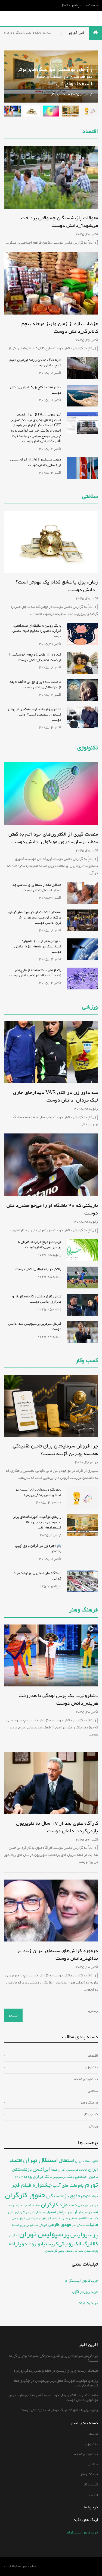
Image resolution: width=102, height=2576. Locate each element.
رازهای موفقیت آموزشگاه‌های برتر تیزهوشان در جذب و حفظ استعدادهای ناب (37, 1522)
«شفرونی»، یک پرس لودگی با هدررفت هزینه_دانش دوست (58, 1700)
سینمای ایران (35, 2212)
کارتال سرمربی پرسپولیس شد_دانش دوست (35, 1326)
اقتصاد (90, 132)
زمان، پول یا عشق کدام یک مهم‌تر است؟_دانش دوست (57, 586)
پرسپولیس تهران (44, 2234)
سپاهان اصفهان (56, 2212)
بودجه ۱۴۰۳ (23, 2177)
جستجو (93, 2011)
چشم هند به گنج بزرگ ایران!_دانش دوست (36, 390)
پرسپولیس (84, 2235)
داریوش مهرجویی (88, 2206)
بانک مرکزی (42, 2176)
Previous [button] (51, 76)
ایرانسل (41, 2169)
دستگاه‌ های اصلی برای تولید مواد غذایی (37, 1576)
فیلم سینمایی (36, 2218)
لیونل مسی (18, 2218)
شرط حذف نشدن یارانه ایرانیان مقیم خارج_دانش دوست (35, 363)
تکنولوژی (88, 748)
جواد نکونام (89, 2196)
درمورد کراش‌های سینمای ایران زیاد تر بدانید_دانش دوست (58, 1955)
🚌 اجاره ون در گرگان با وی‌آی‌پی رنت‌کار (38, 1549)
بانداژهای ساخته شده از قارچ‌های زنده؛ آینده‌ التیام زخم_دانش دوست (35, 973)
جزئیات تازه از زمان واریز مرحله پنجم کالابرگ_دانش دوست (60, 328)
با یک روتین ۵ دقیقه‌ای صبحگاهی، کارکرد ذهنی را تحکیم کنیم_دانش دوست (37, 631)
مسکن (81, 2225)
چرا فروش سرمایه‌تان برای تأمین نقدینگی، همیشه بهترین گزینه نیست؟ (55, 1450)
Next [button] (12, 76)
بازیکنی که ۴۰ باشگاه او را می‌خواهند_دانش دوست (52, 1209)
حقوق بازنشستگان (63, 2196)
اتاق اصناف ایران (86, 2161)
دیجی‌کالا (20, 2206)
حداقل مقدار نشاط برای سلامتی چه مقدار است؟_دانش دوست (37, 888)
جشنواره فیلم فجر (32, 2185)
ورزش (93, 2126)
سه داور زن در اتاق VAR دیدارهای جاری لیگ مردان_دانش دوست (55, 1096)
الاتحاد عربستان (77, 2170)
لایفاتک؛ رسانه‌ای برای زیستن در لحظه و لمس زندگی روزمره (38, 1492)
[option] (90, 111)
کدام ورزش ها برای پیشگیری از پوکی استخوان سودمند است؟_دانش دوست (35, 714)
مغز (74, 2225)
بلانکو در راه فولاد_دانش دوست (38, 1269)
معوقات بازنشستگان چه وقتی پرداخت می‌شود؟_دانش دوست (59, 222)
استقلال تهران (41, 2160)
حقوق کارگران (25, 2195)
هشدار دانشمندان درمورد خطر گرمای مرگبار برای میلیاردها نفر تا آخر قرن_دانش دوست (35, 917)
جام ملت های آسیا (68, 2185)
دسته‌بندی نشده (86, 2079)
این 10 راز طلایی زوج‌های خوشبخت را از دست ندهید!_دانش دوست (35, 657)
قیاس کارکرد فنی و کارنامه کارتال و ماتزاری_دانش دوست (37, 1299)
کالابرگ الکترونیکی (78, 2244)
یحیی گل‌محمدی (55, 2251)
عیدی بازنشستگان (57, 2218)
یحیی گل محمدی (74, 2251)
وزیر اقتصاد (18, 2225)
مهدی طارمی (60, 2225)
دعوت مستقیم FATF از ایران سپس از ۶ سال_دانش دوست (36, 462)
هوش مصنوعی (37, 2225)
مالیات (92, 2225)
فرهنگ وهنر (84, 1610)
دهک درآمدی (33, 2206)
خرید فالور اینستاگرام (82, 2532)
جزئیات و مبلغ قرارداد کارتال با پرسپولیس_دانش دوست (40, 1245)
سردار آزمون (78, 2212)
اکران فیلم (58, 2170)
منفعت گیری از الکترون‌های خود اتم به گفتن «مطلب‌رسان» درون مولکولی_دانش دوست (53, 87)
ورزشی (90, 1007)
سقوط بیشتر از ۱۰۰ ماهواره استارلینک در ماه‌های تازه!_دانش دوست (38, 946)
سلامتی (90, 497)
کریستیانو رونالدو (40, 2244)
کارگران (14, 2236)
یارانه (15, 2244)
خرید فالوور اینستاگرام (82, 2281)
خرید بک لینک (88, 2303)
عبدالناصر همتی (81, 2218)
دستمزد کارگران (59, 2205)
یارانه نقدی (91, 2251)
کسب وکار (91, 2114)
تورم (92, 2185)
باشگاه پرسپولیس (64, 2177)
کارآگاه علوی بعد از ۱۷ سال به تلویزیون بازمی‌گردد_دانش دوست (57, 1827)
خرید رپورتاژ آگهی (85, 2292)
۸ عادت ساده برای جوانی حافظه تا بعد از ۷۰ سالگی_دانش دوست (35, 685)
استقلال (67, 2161)
